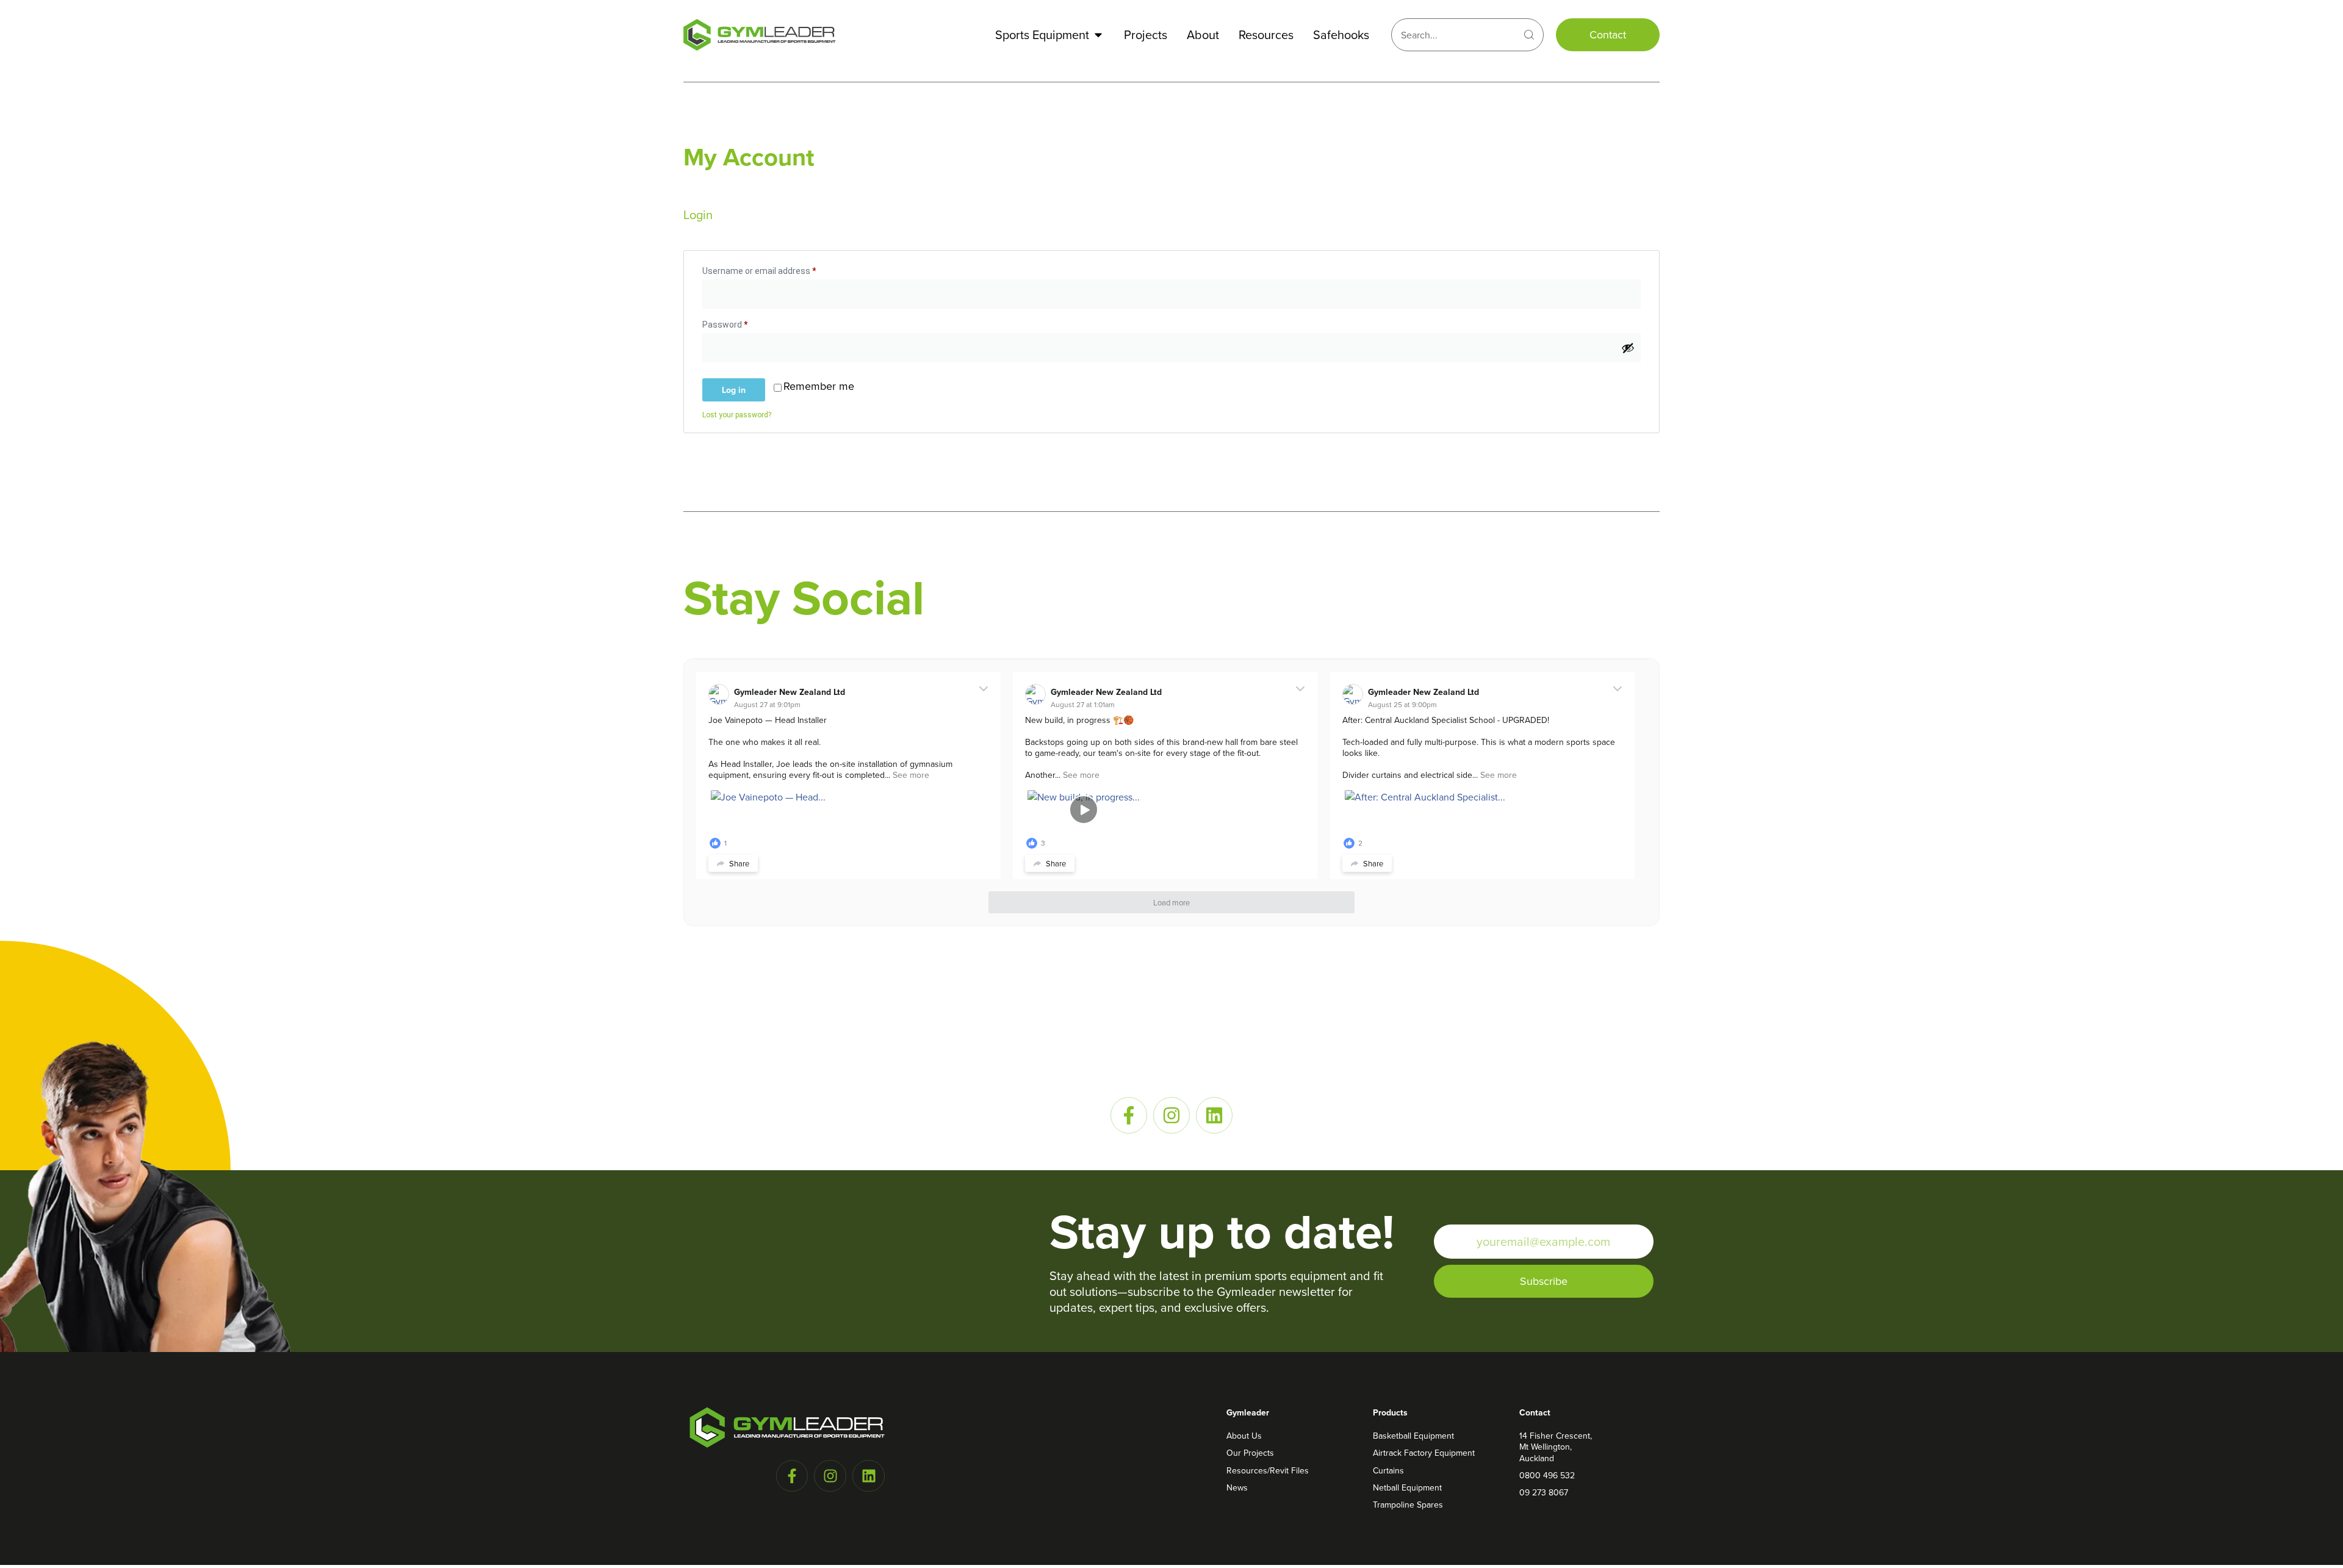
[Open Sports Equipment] (1098, 35)
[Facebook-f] (1129, 1115)
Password (742, 323)
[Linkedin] (1214, 1115)
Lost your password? (737, 415)
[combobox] (1453, 35)
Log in (734, 390)
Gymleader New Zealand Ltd (790, 692)
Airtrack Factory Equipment (1424, 1453)
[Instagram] (1171, 1115)
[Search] (1529, 35)
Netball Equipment (1407, 1487)
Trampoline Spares (1408, 1505)
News (1237, 1487)
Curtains (1388, 1470)
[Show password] (1628, 348)
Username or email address (776, 269)
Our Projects (1250, 1453)
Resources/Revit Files (1268, 1470)
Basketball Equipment (1413, 1436)
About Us (1244, 1436)
